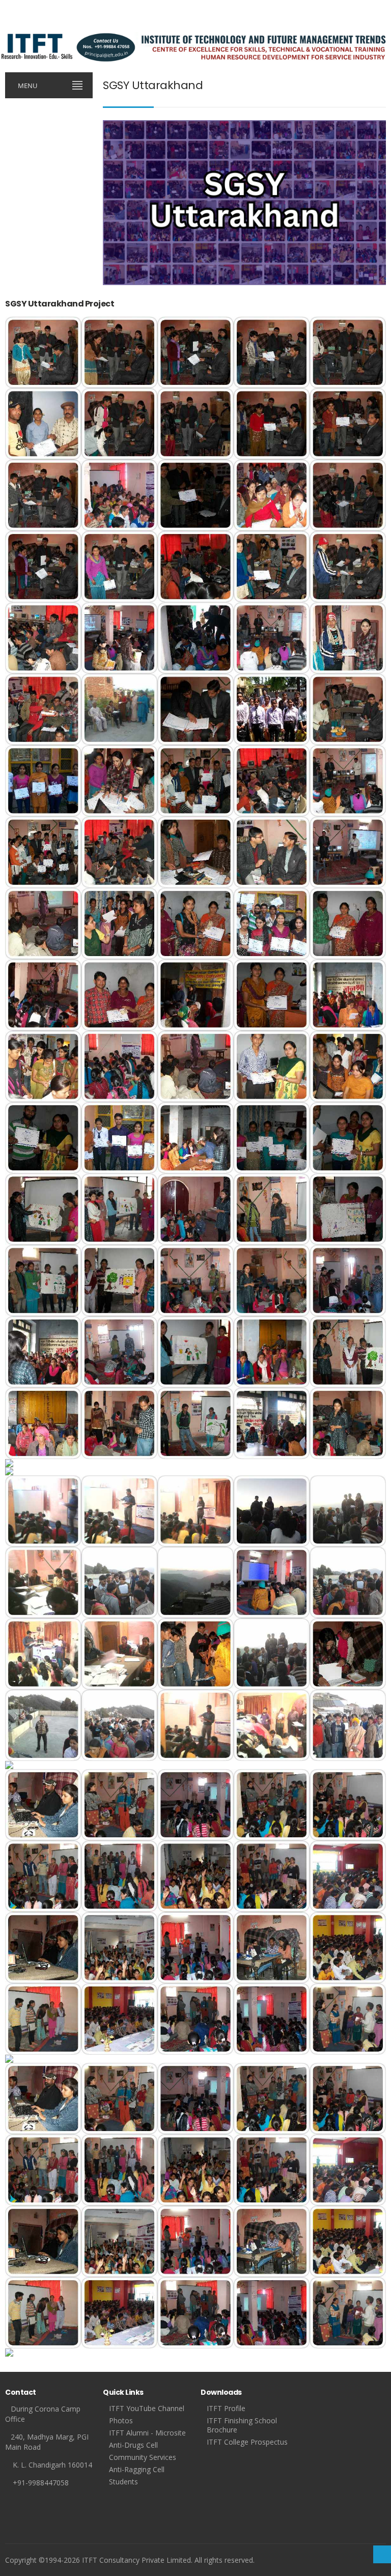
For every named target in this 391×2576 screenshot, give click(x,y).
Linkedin (77, 25)
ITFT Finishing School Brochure (242, 2425)
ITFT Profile (226, 2408)
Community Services (143, 2457)
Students (123, 2482)
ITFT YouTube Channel (147, 2408)
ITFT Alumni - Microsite (147, 2433)
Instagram (43, 25)
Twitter (26, 25)
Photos (121, 2420)
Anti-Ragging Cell (137, 2469)
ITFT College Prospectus (247, 2442)
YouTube (60, 25)
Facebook (10, 25)
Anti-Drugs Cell (133, 2445)
